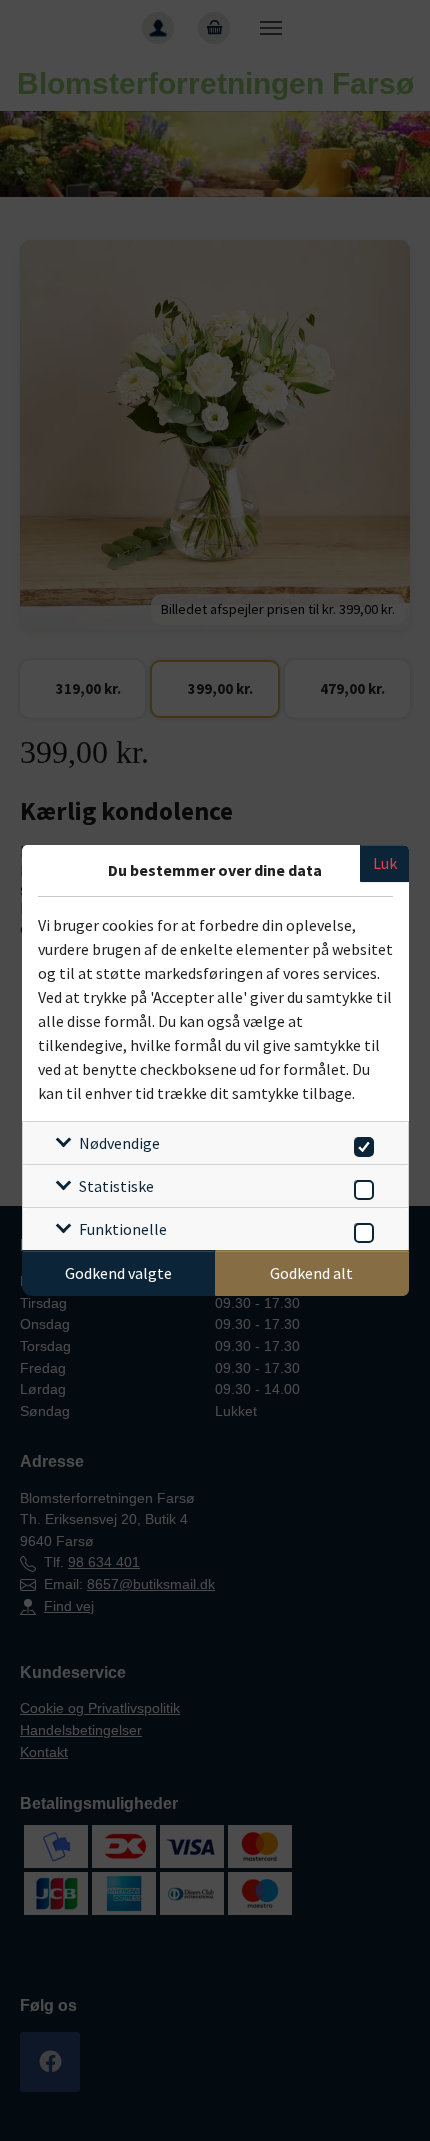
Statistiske (116, 1186)
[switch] (360, 1143)
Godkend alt (311, 1273)
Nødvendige (119, 1143)
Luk (385, 863)
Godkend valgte (118, 1273)
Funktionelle (123, 1229)
